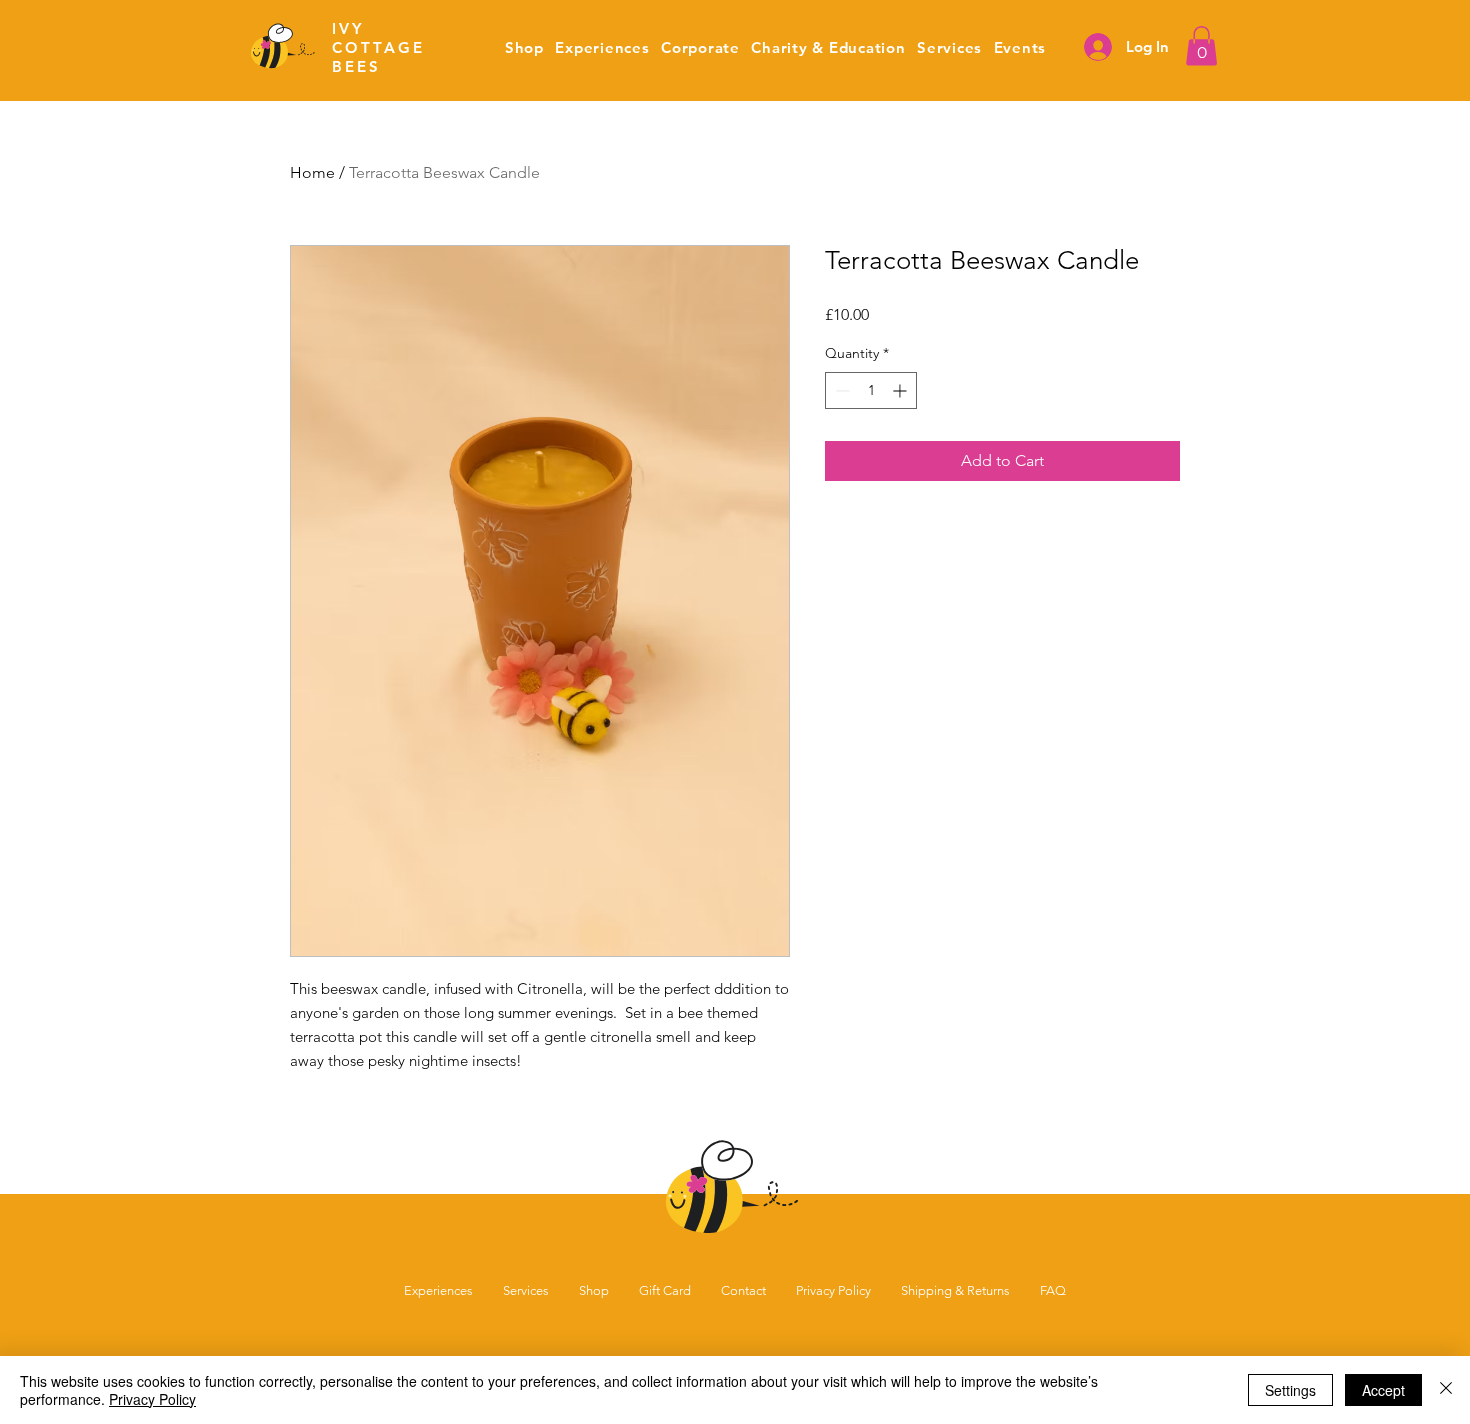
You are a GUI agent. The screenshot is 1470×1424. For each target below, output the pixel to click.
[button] (700, 47)
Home (312, 172)
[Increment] (901, 390)
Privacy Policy (152, 1399)
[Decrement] (840, 390)
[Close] (1446, 1390)
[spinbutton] (871, 390)
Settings (1290, 1390)
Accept (1383, 1390)
